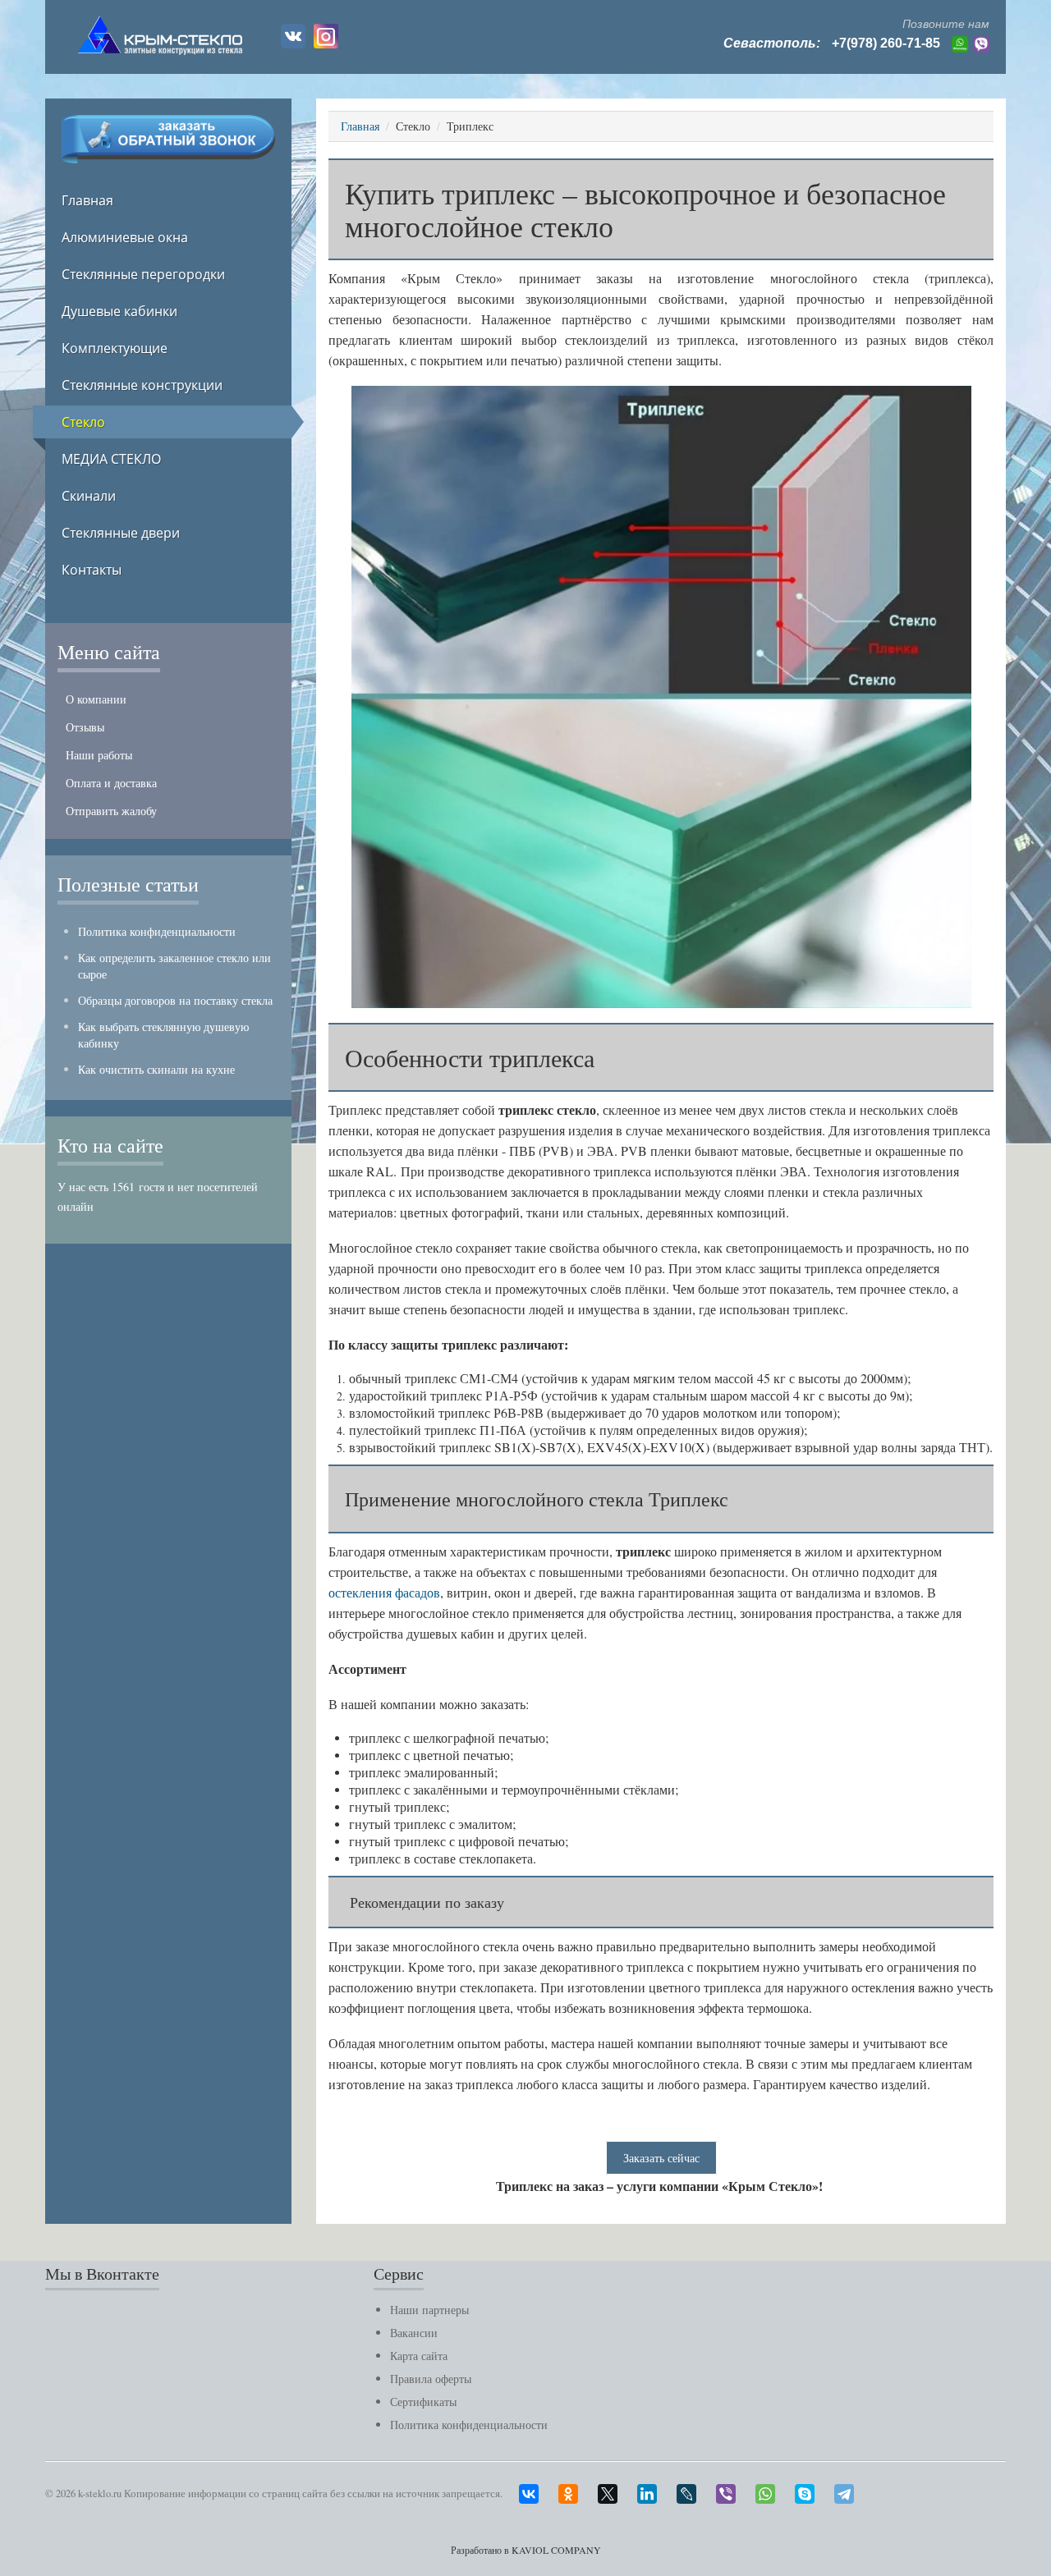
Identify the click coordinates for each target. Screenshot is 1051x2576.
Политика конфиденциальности (157, 931)
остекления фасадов (384, 1592)
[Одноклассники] (576, 2490)
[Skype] (813, 2490)
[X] (616, 2490)
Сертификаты (423, 2402)
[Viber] (734, 2490)
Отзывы (85, 727)
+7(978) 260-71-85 (886, 43)
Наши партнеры (429, 2310)
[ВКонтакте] (537, 2490)
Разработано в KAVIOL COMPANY (526, 2550)
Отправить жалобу (111, 811)
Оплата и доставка (111, 783)
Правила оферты (431, 2379)
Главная (360, 126)
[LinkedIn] (655, 2490)
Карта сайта (419, 2356)
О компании (96, 699)
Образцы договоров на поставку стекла (175, 1000)
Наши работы (99, 755)
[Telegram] (852, 2490)
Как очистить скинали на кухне (156, 1069)
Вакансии (414, 2333)
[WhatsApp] (773, 2490)
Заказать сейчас (661, 2158)
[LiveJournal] (695, 2490)
